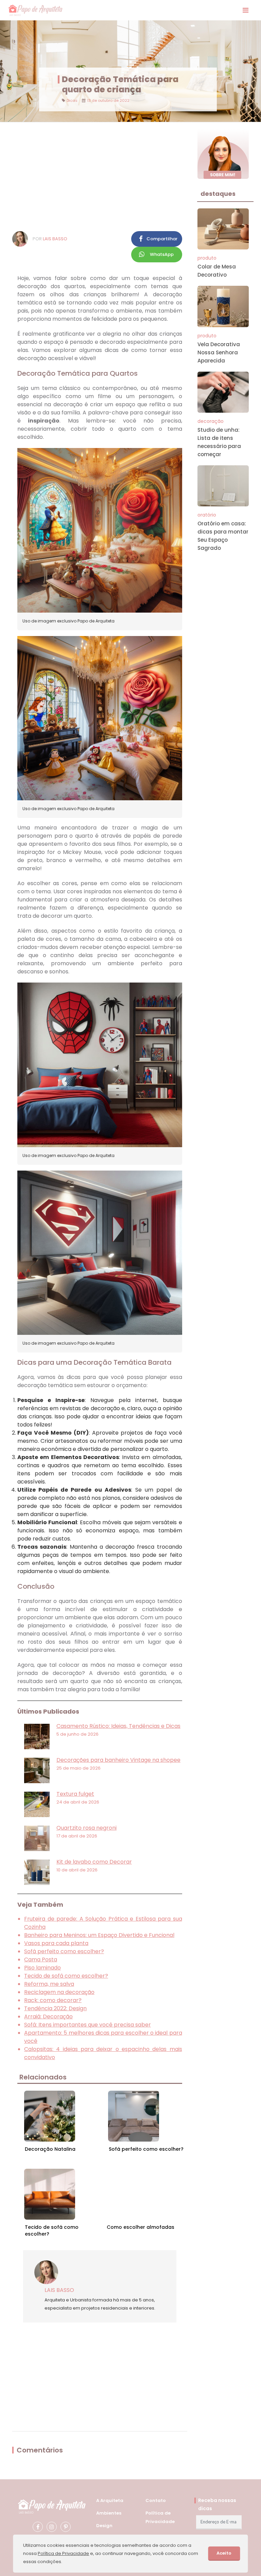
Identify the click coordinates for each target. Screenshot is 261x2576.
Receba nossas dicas (217, 2504)
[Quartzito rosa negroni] (37, 1838)
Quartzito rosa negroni (86, 1828)
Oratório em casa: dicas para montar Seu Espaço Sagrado (223, 536)
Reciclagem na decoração (59, 1992)
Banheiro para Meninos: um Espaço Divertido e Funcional (99, 1935)
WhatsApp (162, 254)
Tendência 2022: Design (55, 2008)
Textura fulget (75, 1794)
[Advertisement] (100, 176)
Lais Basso (55, 239)
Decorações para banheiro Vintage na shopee (118, 1760)
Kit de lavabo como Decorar (94, 1862)
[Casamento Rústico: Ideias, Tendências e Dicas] (37, 1737)
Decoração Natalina (50, 2149)
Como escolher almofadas (141, 2227)
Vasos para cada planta (56, 1943)
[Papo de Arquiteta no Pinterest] (66, 2527)
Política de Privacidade (63, 2553)
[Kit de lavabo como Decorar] (37, 1872)
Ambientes (109, 2513)
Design (104, 2526)
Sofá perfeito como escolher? (64, 1951)
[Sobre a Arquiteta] (223, 154)
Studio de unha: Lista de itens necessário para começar (219, 442)
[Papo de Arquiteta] (35, 10)
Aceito (224, 2553)
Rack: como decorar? (53, 2000)
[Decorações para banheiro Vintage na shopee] (37, 1770)
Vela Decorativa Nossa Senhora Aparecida (219, 352)
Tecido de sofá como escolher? (66, 1976)
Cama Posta (41, 1959)
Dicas (72, 100)
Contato (156, 2500)
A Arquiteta (110, 2500)
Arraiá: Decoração (48, 2017)
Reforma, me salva (49, 1984)
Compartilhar (162, 239)
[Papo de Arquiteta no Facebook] (38, 2527)
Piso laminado (42, 1968)
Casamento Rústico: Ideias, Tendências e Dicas (118, 1726)
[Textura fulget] (37, 1804)
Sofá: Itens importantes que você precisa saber (88, 2025)
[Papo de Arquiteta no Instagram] (52, 2527)
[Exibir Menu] (246, 10)
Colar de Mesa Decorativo (217, 271)
